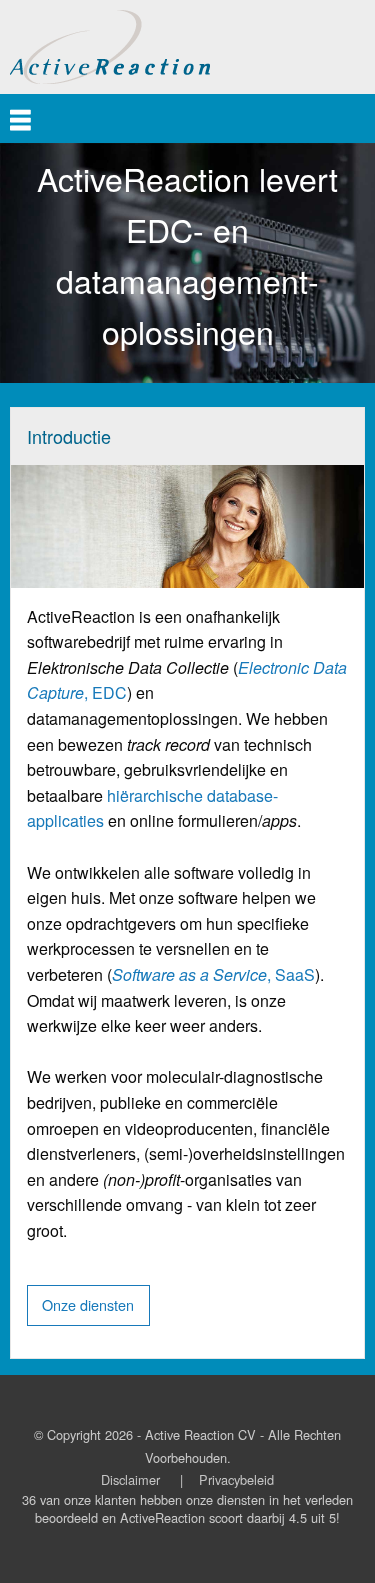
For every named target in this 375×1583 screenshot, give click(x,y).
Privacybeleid (236, 1479)
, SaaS (213, 974)
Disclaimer (130, 1479)
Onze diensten (88, 1304)
